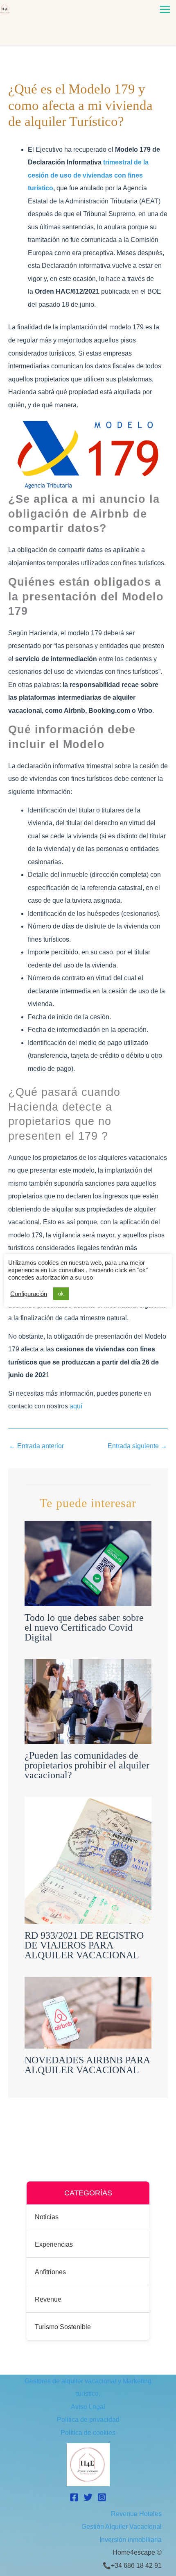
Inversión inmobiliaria (131, 2540)
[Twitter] (88, 2497)
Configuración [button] (29, 1294)
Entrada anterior (36, 1446)
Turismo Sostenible (63, 2327)
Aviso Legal (88, 2407)
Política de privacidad (88, 2420)
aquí (76, 1406)
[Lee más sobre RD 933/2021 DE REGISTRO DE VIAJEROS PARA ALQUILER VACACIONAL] (88, 1860)
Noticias (47, 2217)
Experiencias (54, 2244)
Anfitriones (50, 2272)
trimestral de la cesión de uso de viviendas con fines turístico (88, 175)
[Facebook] (74, 2497)
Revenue (48, 2299)
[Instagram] (102, 2497)
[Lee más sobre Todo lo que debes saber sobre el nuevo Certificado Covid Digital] (88, 1563)
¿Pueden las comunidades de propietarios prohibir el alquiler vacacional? (87, 1765)
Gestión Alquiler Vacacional (122, 2527)
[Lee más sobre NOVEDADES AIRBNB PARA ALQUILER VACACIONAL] (88, 2012)
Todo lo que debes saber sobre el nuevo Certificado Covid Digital (84, 1627)
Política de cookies (88, 2433)
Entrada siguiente (137, 1446)
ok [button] (61, 1294)
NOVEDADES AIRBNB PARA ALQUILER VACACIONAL (87, 2065)
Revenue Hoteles (136, 2514)
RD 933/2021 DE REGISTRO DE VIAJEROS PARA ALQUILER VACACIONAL (84, 1945)
